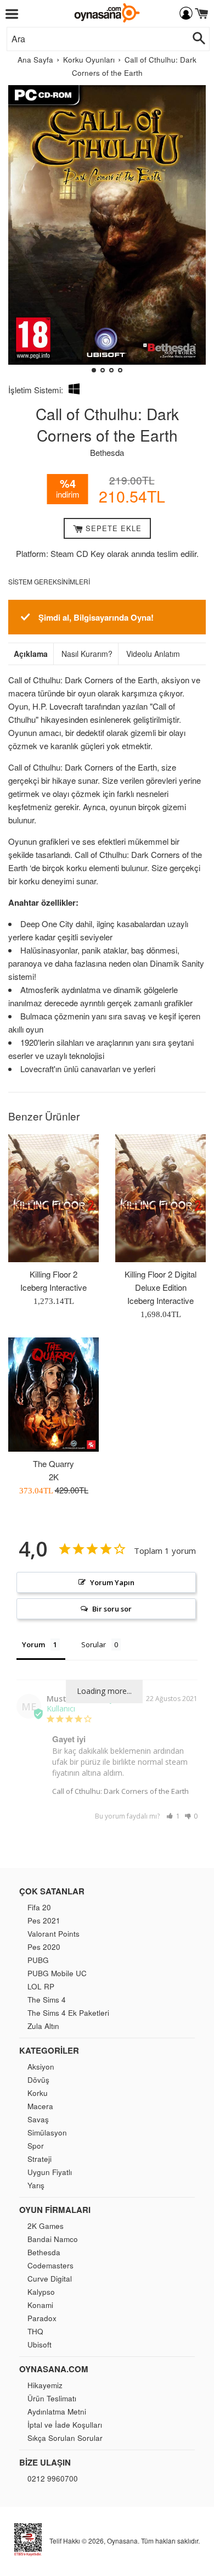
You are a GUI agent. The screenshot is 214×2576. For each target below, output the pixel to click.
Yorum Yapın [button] (112, 1582)
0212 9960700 (53, 2479)
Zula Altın (43, 2026)
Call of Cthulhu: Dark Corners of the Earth (120, 1791)
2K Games (46, 2226)
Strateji (40, 2159)
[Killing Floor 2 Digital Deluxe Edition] (161, 1198)
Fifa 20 (39, 1907)
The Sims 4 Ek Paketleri (68, 2013)
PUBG (38, 1960)
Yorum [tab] (33, 1644)
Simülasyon (47, 2132)
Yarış (36, 2185)
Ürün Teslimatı (52, 2398)
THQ (35, 2331)
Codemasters (50, 2265)
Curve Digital (50, 2279)
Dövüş (38, 2080)
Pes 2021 (44, 1920)
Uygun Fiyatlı (50, 2172)
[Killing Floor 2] (54, 1198)
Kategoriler (49, 2050)
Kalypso (41, 2292)
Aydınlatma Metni (57, 2411)
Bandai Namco (53, 2239)
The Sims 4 (47, 2000)
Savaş (38, 2119)
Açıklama (31, 654)
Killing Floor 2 (54, 1274)
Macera (40, 2106)
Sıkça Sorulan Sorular (65, 2438)
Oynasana (122, 2541)
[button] (21, 233)
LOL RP (41, 1986)
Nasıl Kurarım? (87, 654)
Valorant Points (54, 1934)
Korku (38, 2093)
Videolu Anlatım (153, 654)
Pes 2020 (44, 1947)
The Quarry (54, 1463)
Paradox (42, 2318)
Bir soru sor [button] (112, 1609)
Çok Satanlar (52, 1891)
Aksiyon (41, 2067)
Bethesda (107, 452)
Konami (40, 2305)
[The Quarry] (54, 1395)
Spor (36, 2146)
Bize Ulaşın (45, 2462)
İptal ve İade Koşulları (65, 2425)
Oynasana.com (54, 2369)
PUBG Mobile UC (57, 1973)
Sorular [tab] (94, 1644)
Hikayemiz (45, 2385)
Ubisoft (40, 2344)
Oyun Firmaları (55, 2210)
